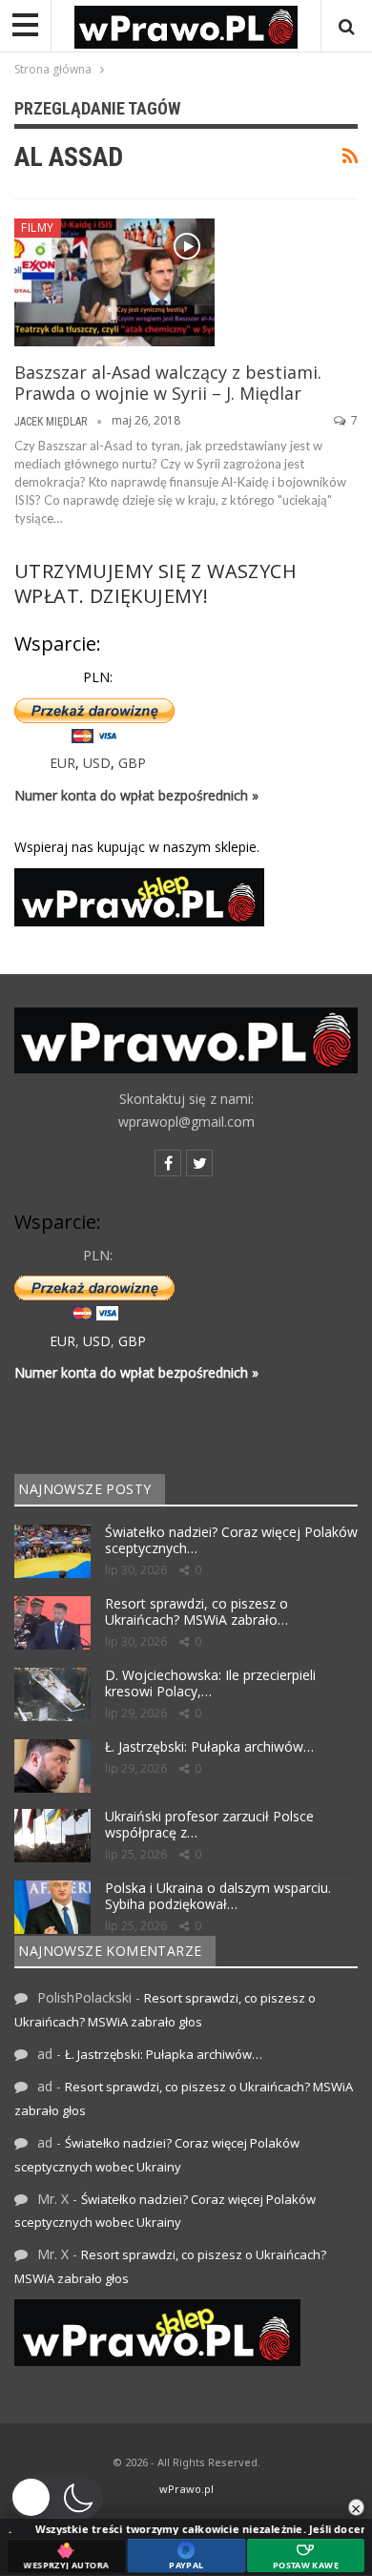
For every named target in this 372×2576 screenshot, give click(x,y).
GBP (132, 763)
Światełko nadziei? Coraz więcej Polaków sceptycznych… (231, 1540)
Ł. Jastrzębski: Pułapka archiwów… (209, 1746)
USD (97, 763)
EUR (62, 763)
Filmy (38, 228)
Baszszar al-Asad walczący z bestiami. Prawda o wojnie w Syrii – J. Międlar (168, 383)
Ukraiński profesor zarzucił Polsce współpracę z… (209, 1824)
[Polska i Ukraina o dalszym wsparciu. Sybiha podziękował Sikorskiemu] (52, 1907)
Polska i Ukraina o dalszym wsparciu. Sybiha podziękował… (218, 1896)
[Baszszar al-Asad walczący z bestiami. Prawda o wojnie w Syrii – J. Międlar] (114, 282)
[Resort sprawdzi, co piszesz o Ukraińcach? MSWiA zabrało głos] (52, 1623)
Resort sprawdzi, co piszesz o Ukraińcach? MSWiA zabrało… (196, 1611)
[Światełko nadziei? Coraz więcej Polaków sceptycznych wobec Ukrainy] (52, 1551)
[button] (56, 2498)
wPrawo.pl (186, 2489)
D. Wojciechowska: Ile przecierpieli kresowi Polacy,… (210, 1683)
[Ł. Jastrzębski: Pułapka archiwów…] (52, 1766)
